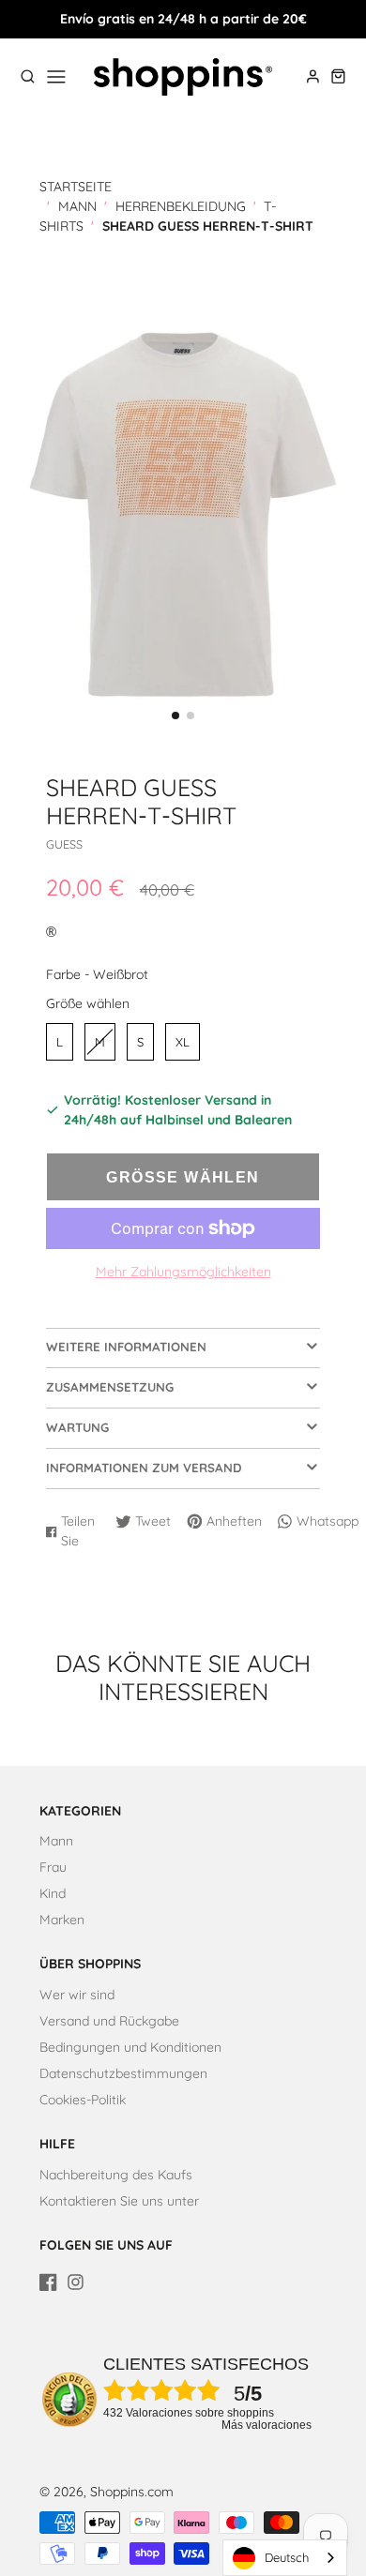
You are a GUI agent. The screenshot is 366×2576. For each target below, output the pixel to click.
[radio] (60, 1042)
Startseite (76, 187)
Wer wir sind (77, 1995)
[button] (175, 716)
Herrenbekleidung (181, 206)
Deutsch (287, 2557)
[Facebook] (48, 2282)
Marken (62, 1920)
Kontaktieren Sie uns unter (119, 2201)
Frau (53, 1867)
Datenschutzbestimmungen (123, 2073)
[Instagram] (76, 2282)
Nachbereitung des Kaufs (116, 2175)
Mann (77, 206)
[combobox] (285, 2558)
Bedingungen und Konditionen (130, 2047)
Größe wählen (88, 1003)
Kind (53, 1893)
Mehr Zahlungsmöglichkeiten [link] (183, 1272)
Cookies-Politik (83, 2100)
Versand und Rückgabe (109, 2021)
